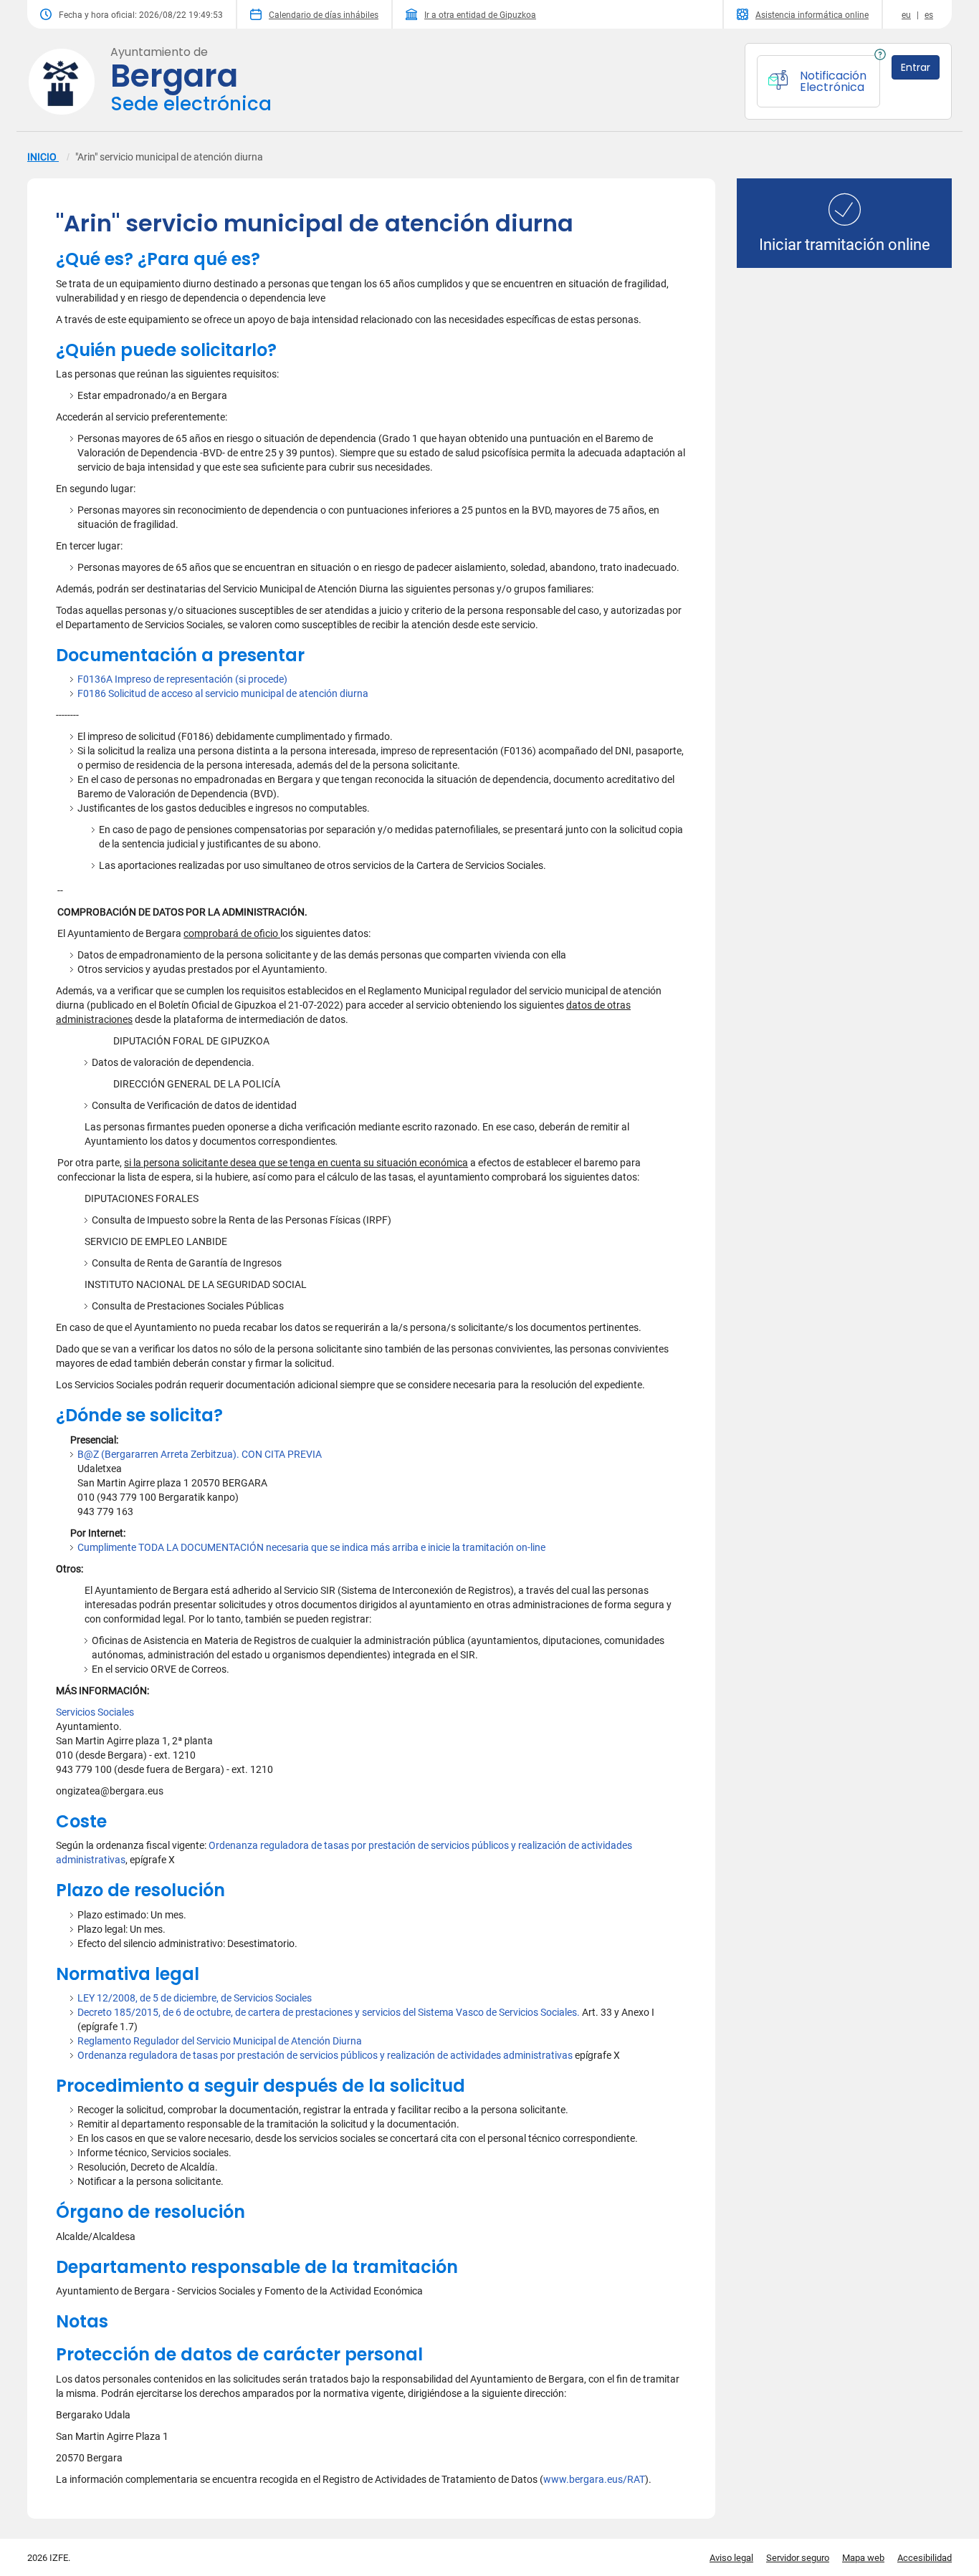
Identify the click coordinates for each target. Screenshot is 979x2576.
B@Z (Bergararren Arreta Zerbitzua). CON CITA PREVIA (200, 1454)
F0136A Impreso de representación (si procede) (182, 679)
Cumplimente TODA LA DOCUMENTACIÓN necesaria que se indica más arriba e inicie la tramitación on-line (311, 1547)
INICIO (43, 157)
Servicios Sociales (95, 1712)
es (929, 15)
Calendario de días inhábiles (324, 15)
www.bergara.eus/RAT (594, 2479)
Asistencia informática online (812, 15)
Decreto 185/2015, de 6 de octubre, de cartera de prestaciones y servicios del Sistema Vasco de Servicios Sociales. (329, 2012)
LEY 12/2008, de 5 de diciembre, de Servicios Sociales (195, 1998)
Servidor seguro (798, 2558)
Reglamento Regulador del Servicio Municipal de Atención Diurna (220, 2041)
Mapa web (863, 2558)
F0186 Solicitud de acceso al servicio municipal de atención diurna (223, 693)
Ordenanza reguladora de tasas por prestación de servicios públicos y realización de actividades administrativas (325, 2055)
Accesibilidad (925, 2558)
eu (906, 15)
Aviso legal (731, 2558)
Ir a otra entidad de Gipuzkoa (480, 15)
